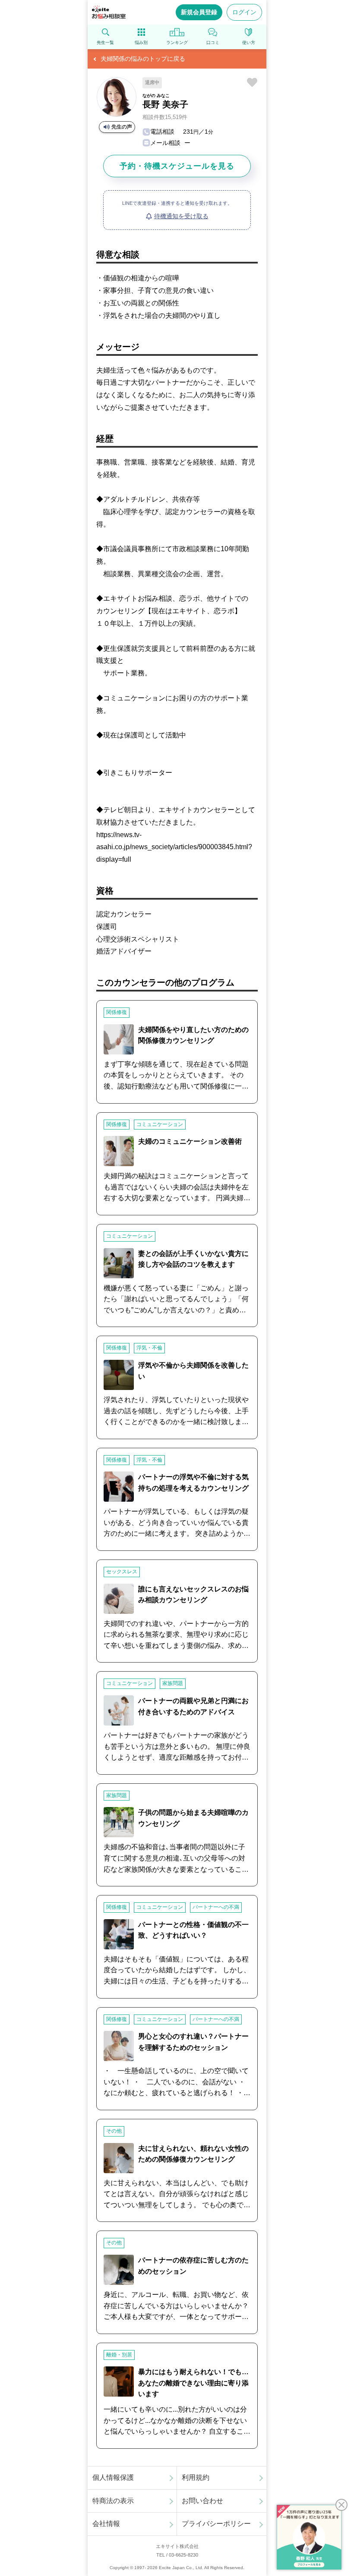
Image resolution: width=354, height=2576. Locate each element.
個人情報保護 (113, 2477)
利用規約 (196, 2477)
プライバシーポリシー (216, 2524)
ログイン (244, 12)
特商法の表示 (113, 2501)
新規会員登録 (199, 12)
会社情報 (106, 2524)
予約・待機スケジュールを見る (177, 166)
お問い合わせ (202, 2501)
